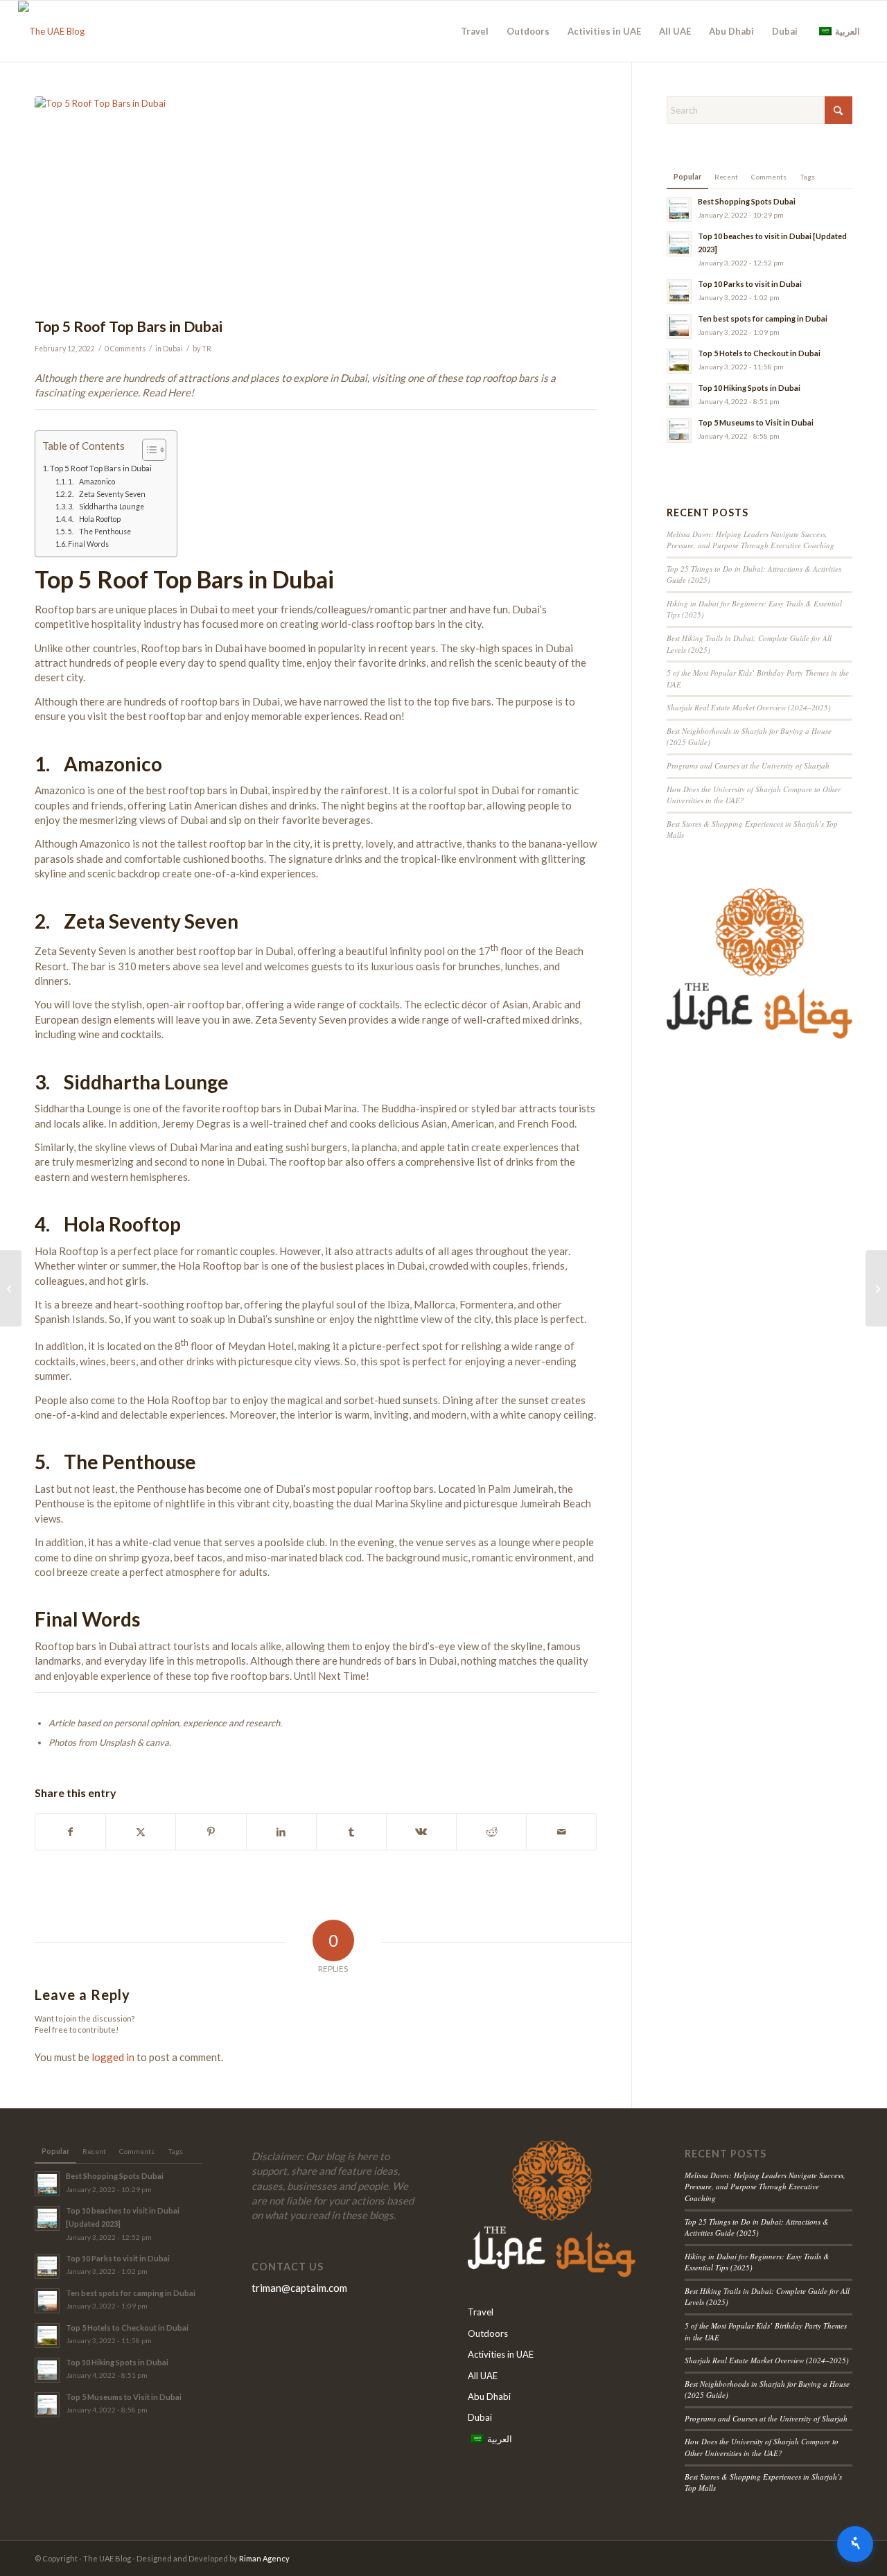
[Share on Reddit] (491, 1832)
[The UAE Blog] (51, 31)
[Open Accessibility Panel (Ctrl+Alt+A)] (855, 2544)
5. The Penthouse (99, 532)
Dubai (173, 349)
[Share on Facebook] (70, 1832)
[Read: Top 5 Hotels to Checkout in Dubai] (679, 361)
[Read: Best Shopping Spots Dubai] (679, 209)
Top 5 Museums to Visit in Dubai (756, 422)
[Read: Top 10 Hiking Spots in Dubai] (679, 396)
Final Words (88, 544)
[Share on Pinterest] (211, 1832)
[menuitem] (475, 31)
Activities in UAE (501, 2354)
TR (207, 349)
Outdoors (488, 2333)
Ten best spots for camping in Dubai (763, 318)
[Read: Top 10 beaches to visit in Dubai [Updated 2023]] (679, 244)
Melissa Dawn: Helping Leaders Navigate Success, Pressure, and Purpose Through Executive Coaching (750, 540)
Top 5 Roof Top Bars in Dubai (101, 468)
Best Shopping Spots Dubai (747, 201)
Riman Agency (264, 2558)
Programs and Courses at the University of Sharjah (748, 765)
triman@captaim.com (299, 2288)
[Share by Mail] (561, 1832)
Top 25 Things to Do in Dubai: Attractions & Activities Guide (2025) (757, 2227)
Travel (481, 2312)
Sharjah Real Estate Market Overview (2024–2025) (749, 707)
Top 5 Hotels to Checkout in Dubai (759, 353)
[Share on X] (141, 1832)
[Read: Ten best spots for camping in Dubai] (679, 326)
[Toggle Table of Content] (147, 450)
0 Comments (125, 349)
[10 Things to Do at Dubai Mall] (11, 1288)
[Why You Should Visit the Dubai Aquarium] (876, 1288)
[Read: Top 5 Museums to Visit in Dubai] (679, 430)
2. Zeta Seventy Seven (107, 494)
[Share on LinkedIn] (281, 1832)
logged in (113, 2057)
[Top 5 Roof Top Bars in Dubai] (316, 203)
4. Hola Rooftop (94, 519)
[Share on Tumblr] (351, 1832)
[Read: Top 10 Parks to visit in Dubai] (679, 292)
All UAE (483, 2376)
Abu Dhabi (489, 2397)
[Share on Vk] (421, 1832)
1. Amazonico (91, 482)
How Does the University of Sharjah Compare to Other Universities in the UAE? (762, 2447)
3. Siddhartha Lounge (106, 507)
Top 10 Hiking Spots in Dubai (749, 388)
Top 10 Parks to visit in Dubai (750, 284)
